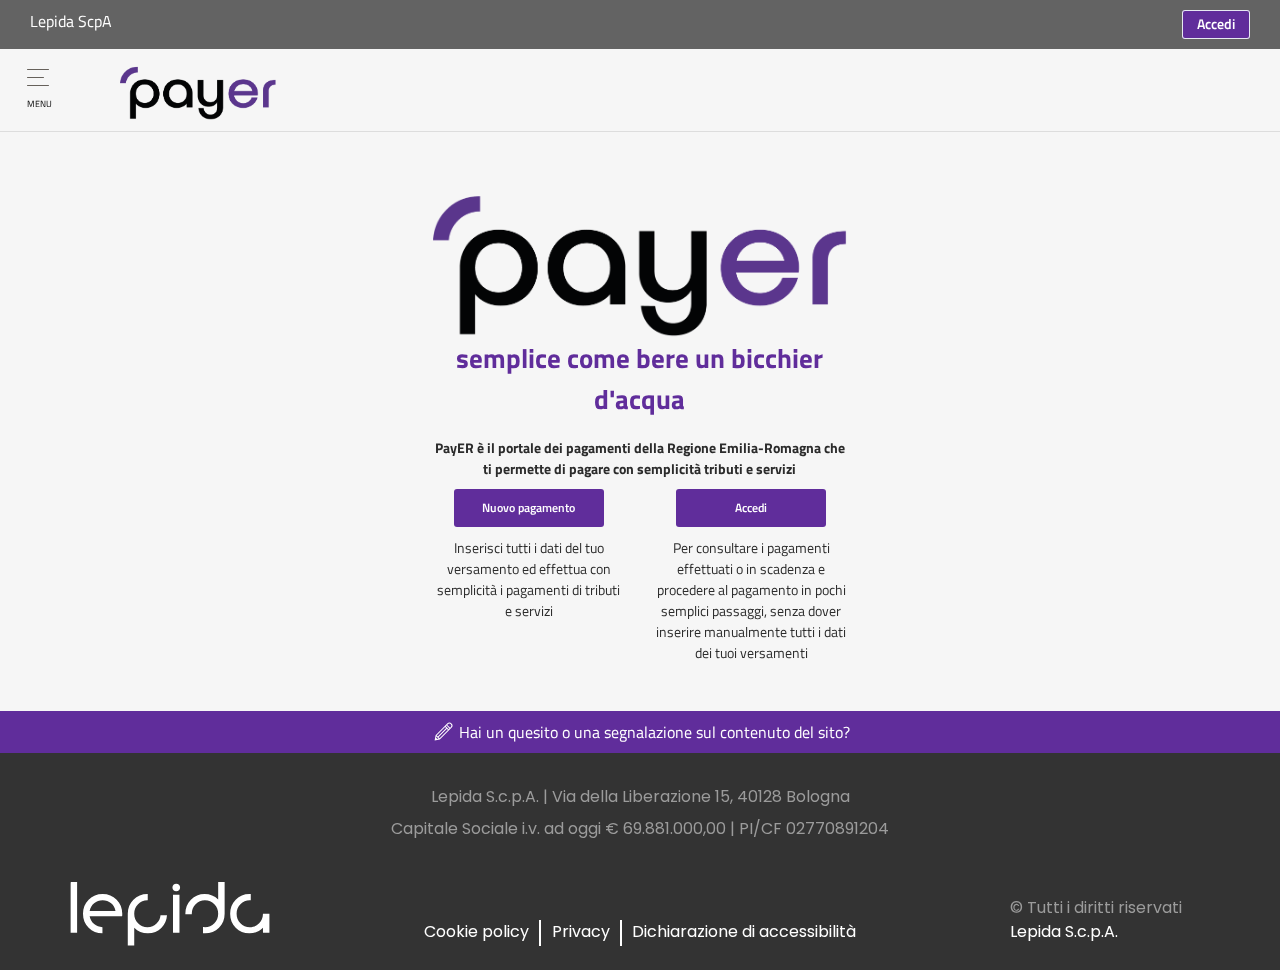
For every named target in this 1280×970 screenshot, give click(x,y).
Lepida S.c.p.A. (1064, 931)
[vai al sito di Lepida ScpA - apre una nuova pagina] (170, 912)
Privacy (581, 931)
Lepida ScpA (71, 21)
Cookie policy (476, 931)
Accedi (1216, 23)
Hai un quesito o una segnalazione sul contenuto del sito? (652, 732)
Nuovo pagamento (528, 507)
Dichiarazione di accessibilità (744, 931)
